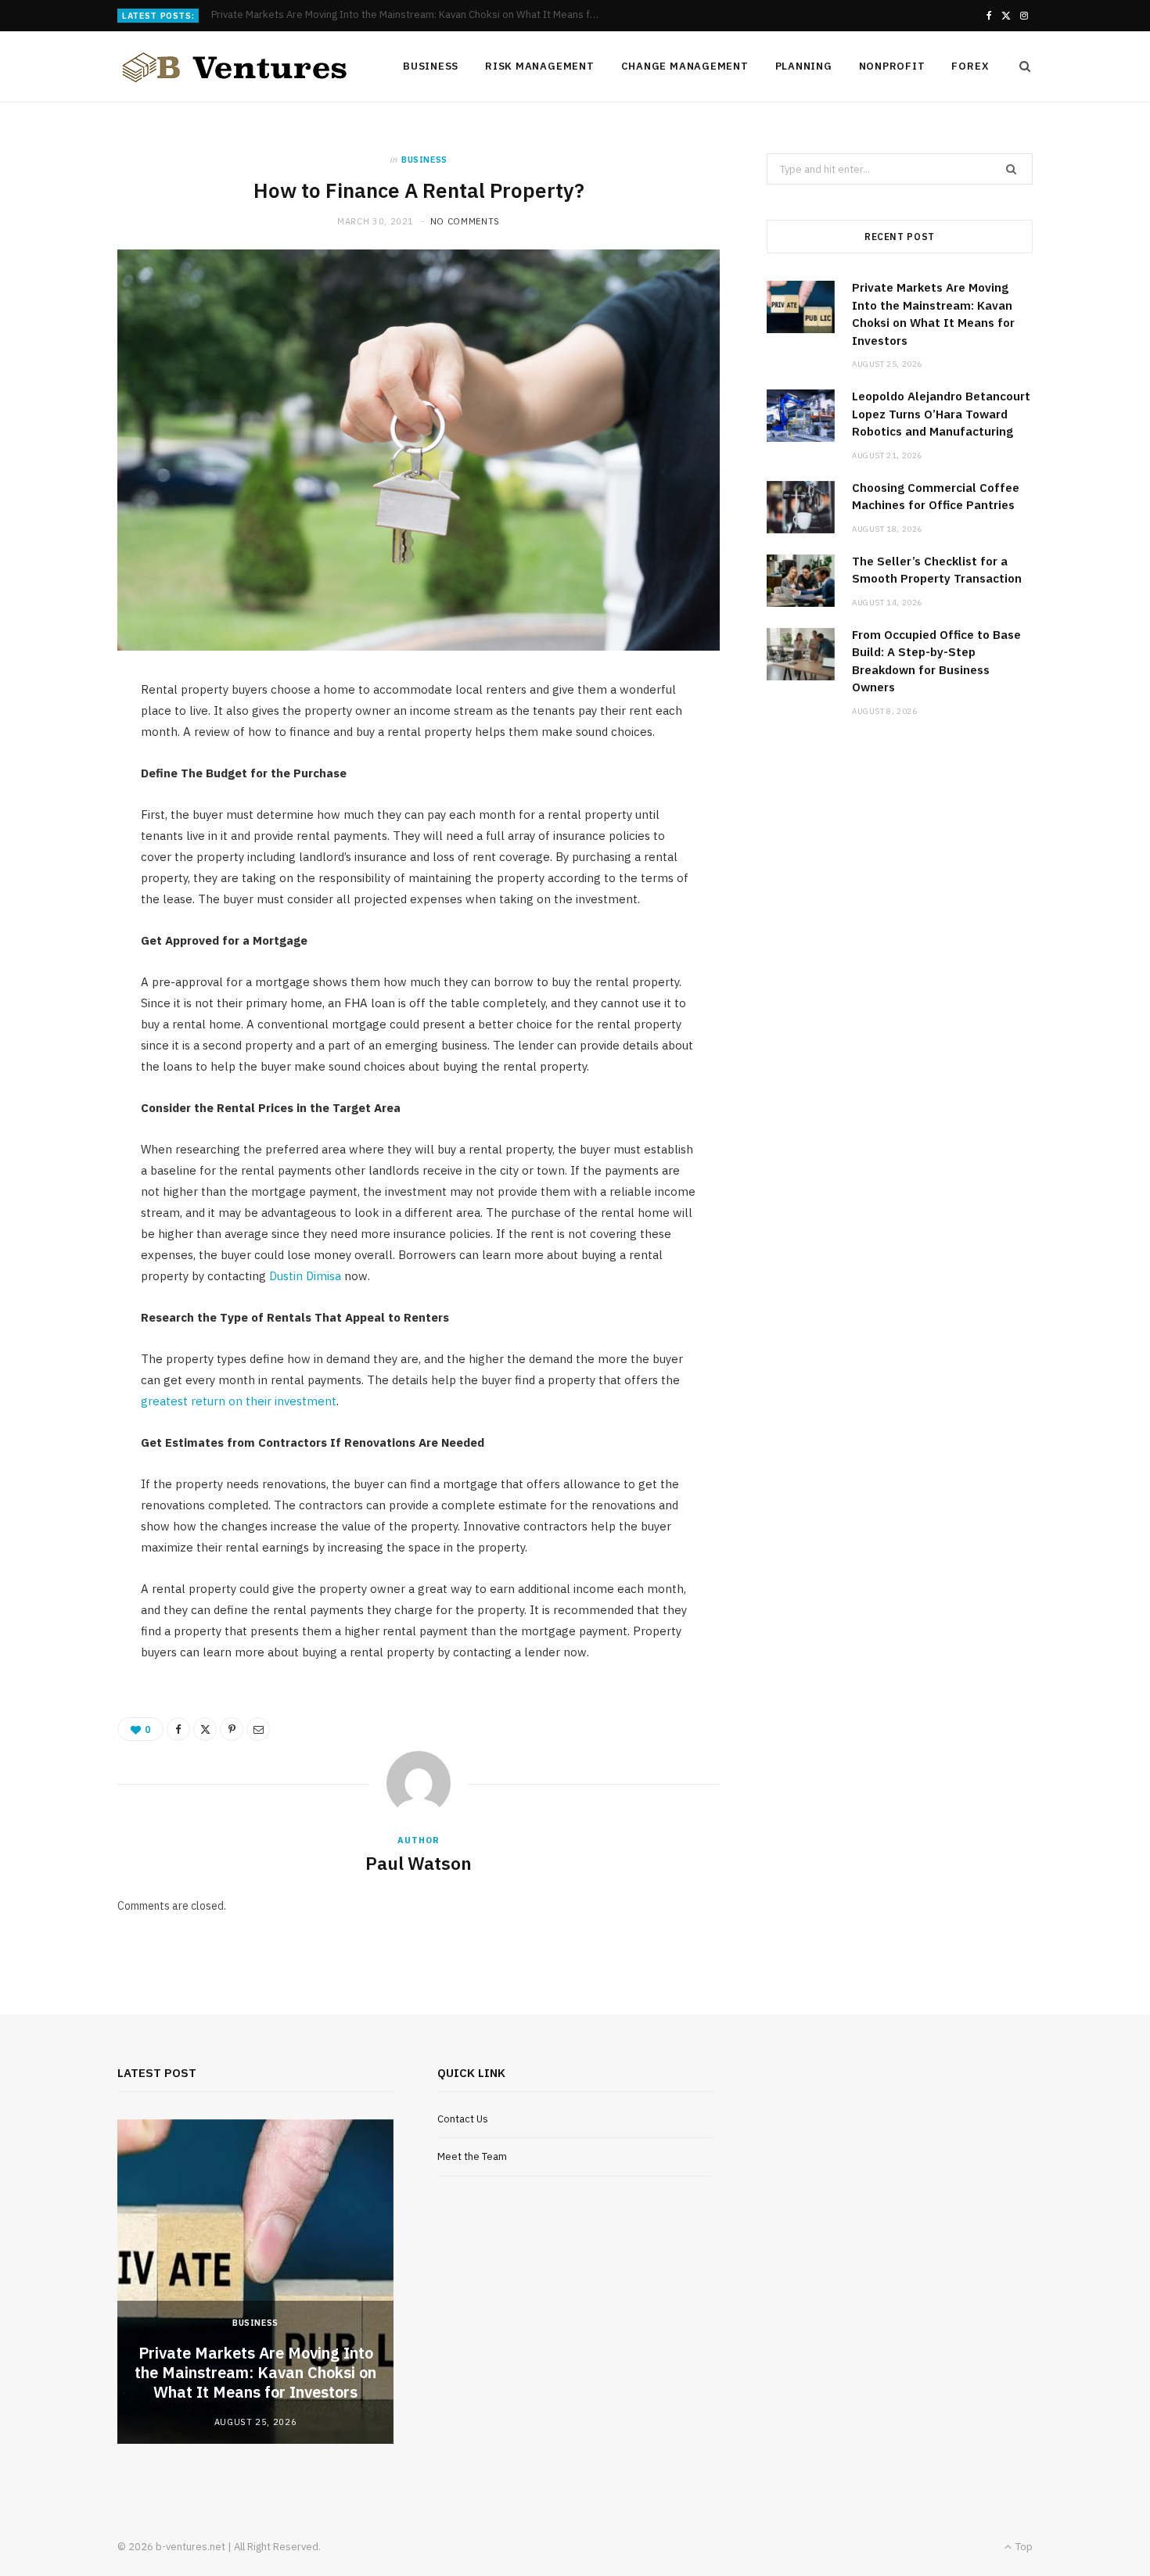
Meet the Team (472, 2156)
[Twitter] (205, 1729)
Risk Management (540, 66)
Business (431, 66)
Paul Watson (419, 1863)
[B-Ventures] (235, 67)
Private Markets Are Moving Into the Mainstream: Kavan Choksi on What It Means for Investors (255, 2372)
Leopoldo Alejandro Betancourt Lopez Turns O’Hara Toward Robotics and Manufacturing (411, 15)
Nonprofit (892, 66)
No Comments (465, 221)
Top (1023, 2547)
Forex (970, 66)
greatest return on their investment (239, 1401)
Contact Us (463, 2119)
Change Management (685, 66)
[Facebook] (178, 1729)
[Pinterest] (232, 1729)
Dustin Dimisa (305, 1276)
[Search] (1020, 66)
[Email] (258, 1729)
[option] (255, 2282)
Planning (804, 66)
